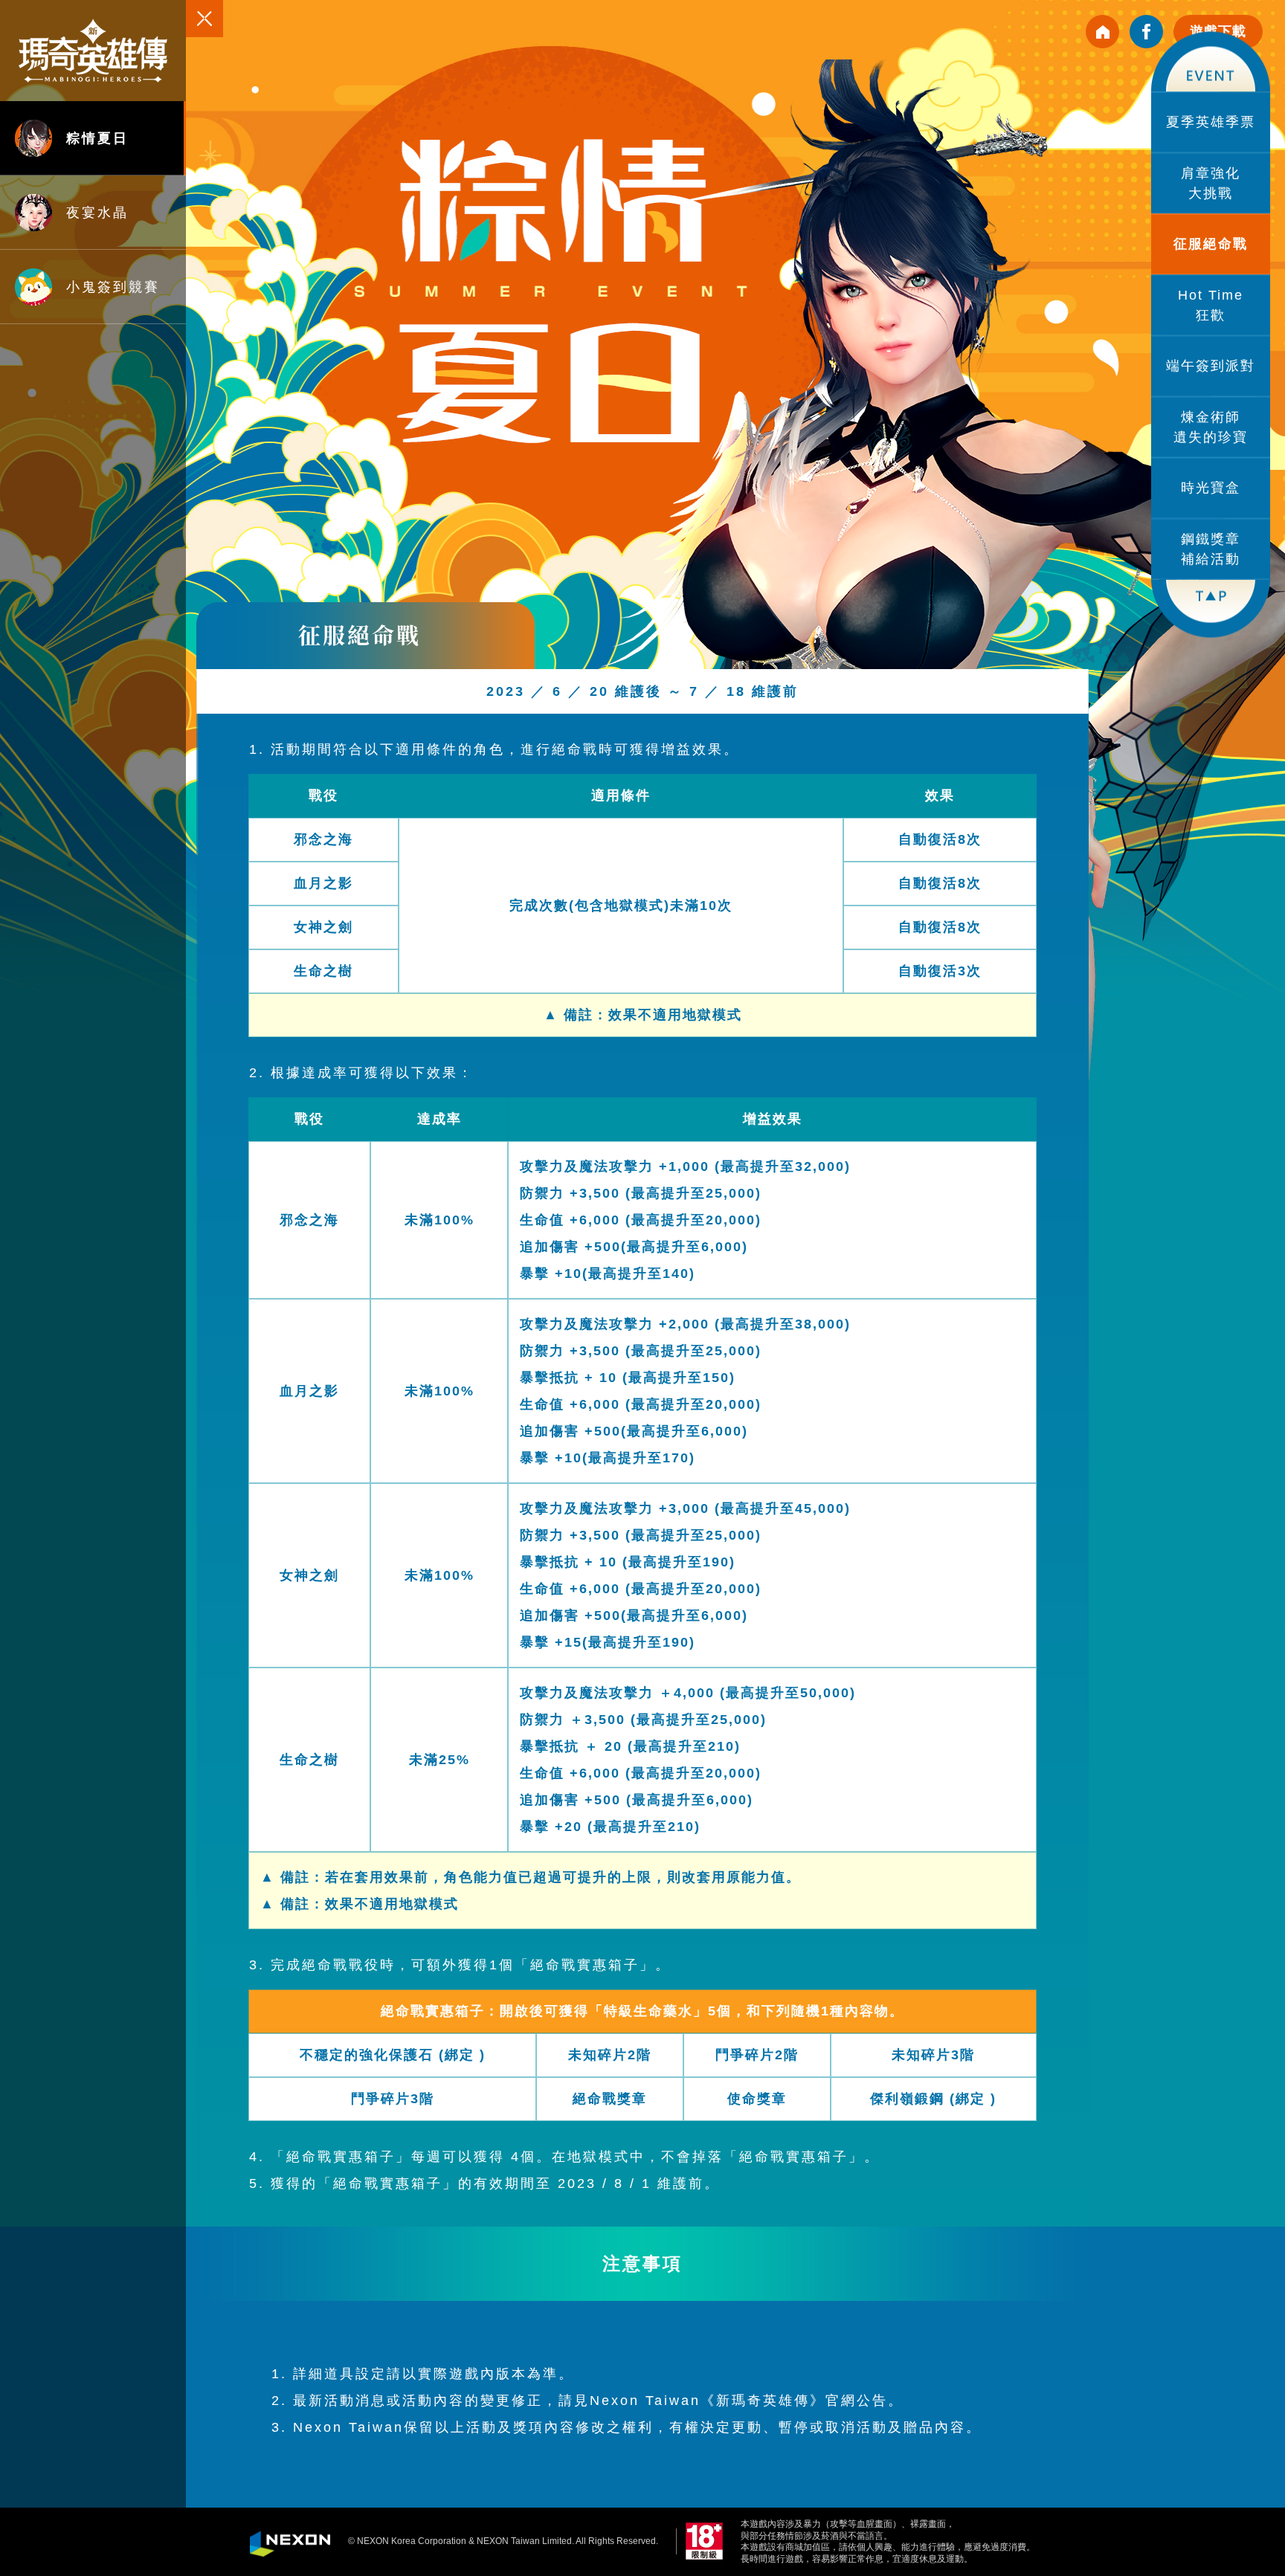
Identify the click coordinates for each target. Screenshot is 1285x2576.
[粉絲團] (1146, 32)
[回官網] (1102, 32)
